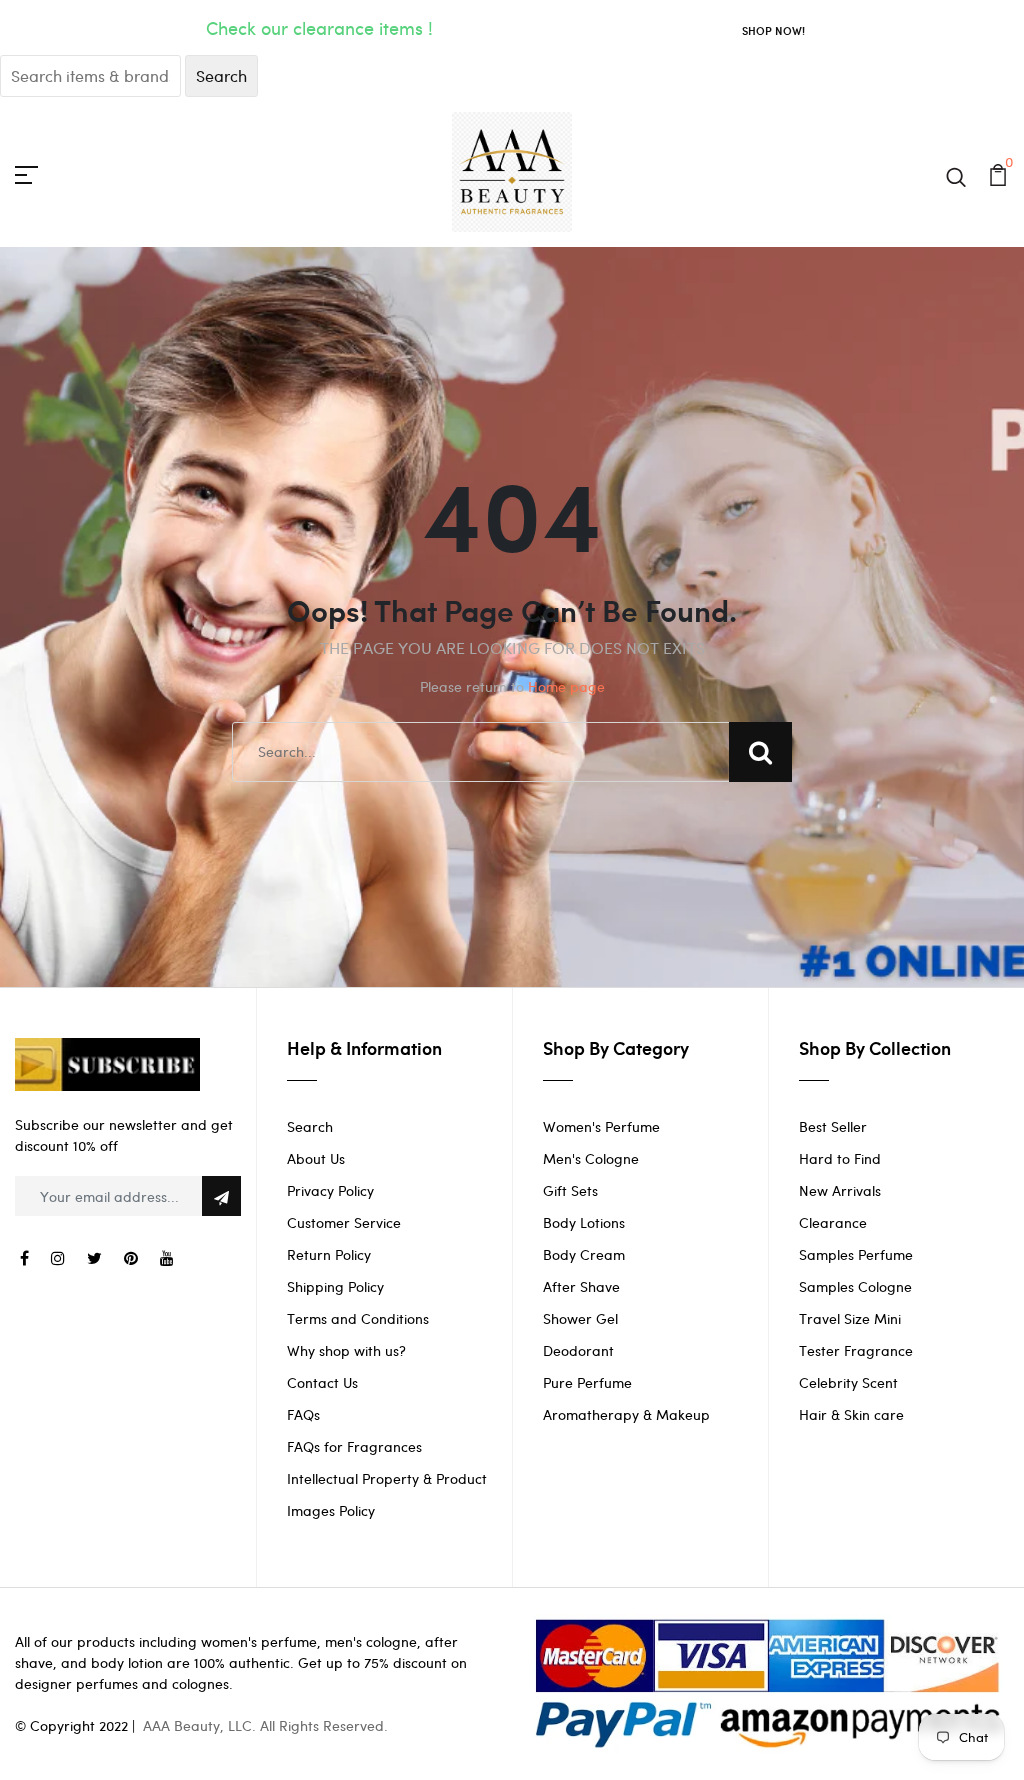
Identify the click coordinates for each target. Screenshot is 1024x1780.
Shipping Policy (335, 1286)
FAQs (303, 1414)
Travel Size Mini (850, 1318)
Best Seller (833, 1126)
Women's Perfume (601, 1126)
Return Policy (329, 1254)
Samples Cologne (855, 1286)
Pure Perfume (587, 1382)
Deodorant (578, 1350)
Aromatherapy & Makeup (626, 1414)
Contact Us (322, 1382)
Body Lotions (584, 1222)
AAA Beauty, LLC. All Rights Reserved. (265, 1725)
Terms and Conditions (358, 1318)
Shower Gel (580, 1318)
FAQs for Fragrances (354, 1446)
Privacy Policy (330, 1190)
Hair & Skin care (851, 1414)
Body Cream (584, 1254)
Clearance (833, 1222)
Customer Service (344, 1222)
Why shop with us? (346, 1350)
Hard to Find (840, 1158)
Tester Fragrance (856, 1350)
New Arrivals (840, 1190)
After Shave (581, 1286)
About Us (316, 1158)
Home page (566, 686)
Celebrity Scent (848, 1382)
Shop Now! (773, 30)
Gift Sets (570, 1190)
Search (310, 1126)
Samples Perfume (856, 1254)
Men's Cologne (591, 1158)
